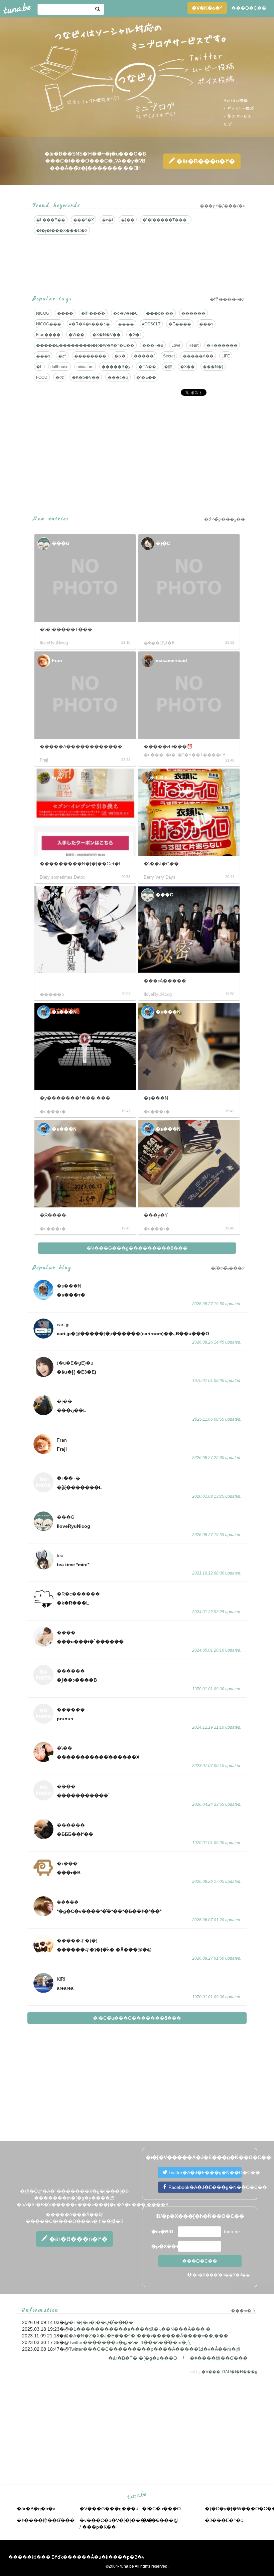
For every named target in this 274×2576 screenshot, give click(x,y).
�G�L (135, 335)
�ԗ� (120, 356)
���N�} (213, 367)
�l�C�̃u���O (161, 2509)
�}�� (128, 220)
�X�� (187, 367)
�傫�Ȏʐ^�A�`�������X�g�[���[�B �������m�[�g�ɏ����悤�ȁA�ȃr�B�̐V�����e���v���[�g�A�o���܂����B (93, 2198)
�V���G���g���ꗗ (109, 2509)
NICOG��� (49, 324)
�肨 (168, 367)
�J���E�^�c (224, 2520)
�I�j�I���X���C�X (62, 231)
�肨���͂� (93, 313)
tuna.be (137, 2495)
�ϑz (60, 377)
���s (206, 324)
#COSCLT (151, 324)
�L (39, 367)
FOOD (42, 377)
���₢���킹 (160, 2520)
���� (65, 313)
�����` (144, 356)
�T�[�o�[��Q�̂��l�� (101, 2322)
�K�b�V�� (86, 377)
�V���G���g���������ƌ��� (137, 1248)
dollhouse (59, 367)
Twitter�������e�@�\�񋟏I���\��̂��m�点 (130, 2342)
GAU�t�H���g (240, 2372)
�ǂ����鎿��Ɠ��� (219, 2358)
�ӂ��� (211, 2372)
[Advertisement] (137, 448)
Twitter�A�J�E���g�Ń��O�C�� (204, 2173)
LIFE (226, 356)
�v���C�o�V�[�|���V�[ (117, 2520)
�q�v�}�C (126, 313)
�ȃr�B (205, 161)
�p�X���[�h (164, 2246)
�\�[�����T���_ (166, 220)
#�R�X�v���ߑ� (90, 324)
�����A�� (198, 356)
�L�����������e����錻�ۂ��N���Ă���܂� (140, 2329)
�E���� (180, 324)
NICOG (43, 313)
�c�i (107, 220)
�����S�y (116, 367)
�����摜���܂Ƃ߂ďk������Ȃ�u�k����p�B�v (76, 2557)
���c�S (118, 377)
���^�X (84, 220)
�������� (90, 356)
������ (193, 313)
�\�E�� (146, 377)
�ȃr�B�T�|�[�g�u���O (143, 2358)
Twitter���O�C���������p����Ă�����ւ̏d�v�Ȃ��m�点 (155, 2349)
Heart (193, 345)
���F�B (153, 345)
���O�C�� (249, 8)
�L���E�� (51, 220)
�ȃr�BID (162, 2232)
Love (176, 345)
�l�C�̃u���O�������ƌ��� (137, 2018)
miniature (85, 367)
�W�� (76, 335)
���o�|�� (160, 313)
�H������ (222, 345)
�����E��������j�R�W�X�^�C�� (85, 345)
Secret (169, 356)
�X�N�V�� (106, 335)
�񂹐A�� (147, 367)
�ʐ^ (62, 356)
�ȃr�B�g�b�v (36, 2509)
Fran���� (48, 335)
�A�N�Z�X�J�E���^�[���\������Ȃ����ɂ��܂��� (148, 2336)
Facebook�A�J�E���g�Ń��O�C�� (204, 2187)
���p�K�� (99, 2527)
